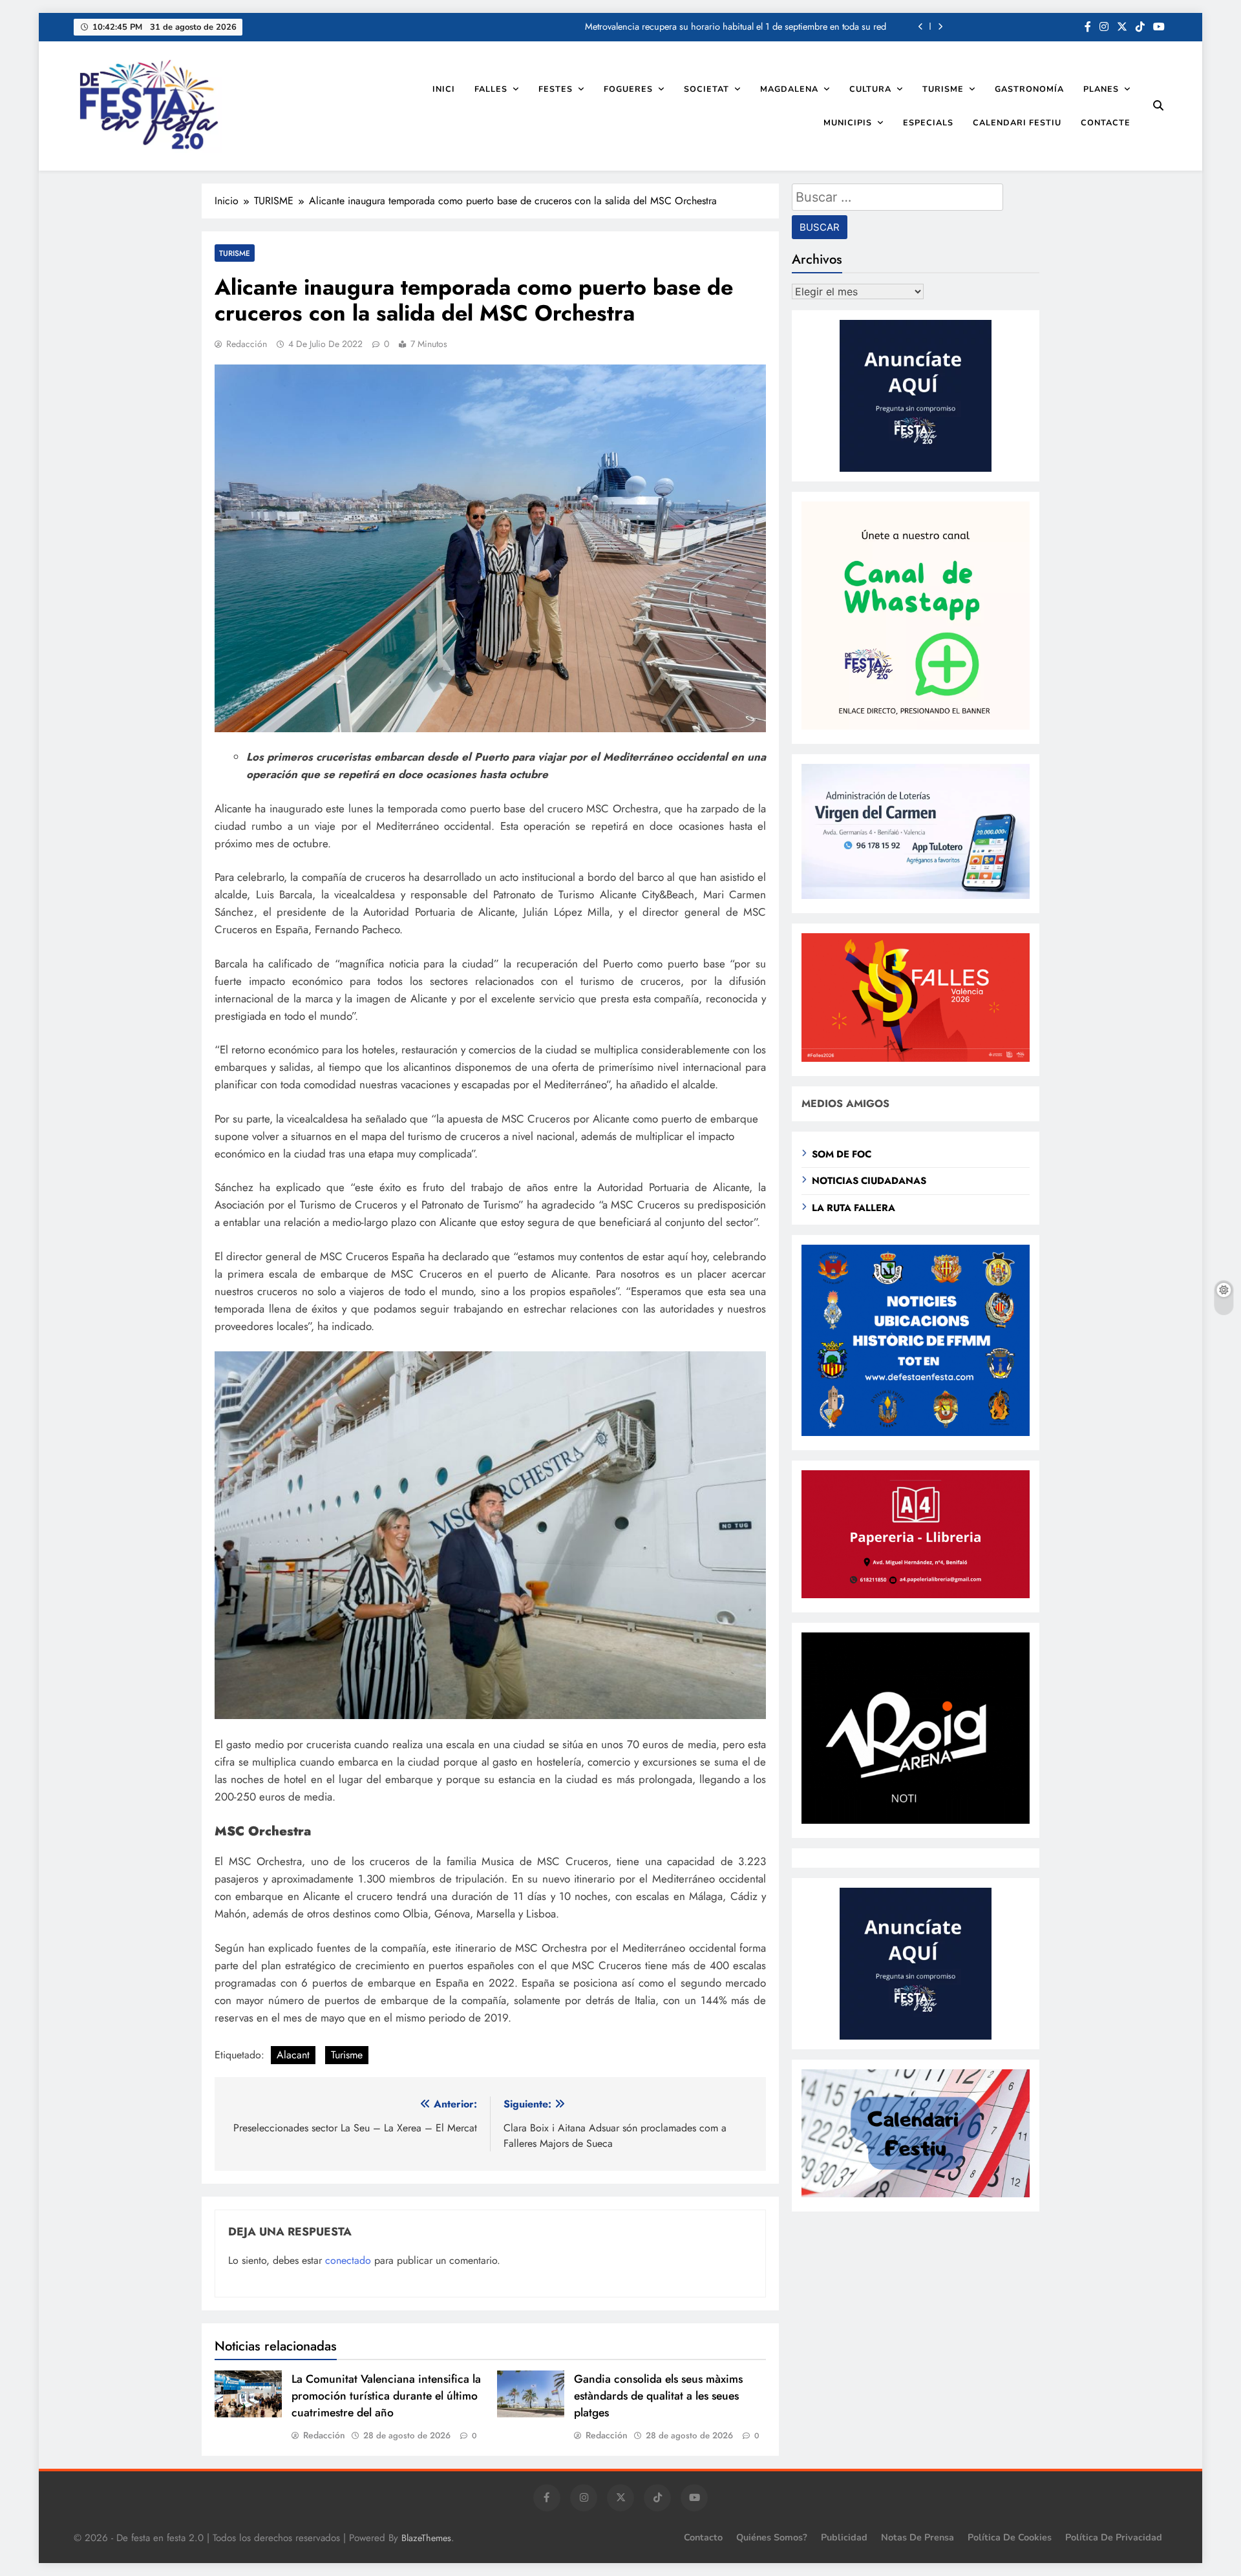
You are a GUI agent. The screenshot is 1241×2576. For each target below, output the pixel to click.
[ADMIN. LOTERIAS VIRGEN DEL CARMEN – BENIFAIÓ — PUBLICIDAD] (916, 895)
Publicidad (844, 2537)
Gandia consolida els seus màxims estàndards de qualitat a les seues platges (658, 2396)
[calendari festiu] (916, 2194)
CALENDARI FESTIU (1017, 122)
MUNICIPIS (848, 122)
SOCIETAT (706, 89)
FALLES (491, 89)
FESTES (556, 89)
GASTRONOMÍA (1029, 89)
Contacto (703, 2537)
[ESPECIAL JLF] (916, 1432)
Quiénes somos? (772, 2537)
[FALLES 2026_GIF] (916, 1058)
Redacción (247, 344)
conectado (348, 2260)
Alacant (293, 2055)
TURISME (943, 89)
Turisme (347, 2055)
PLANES (1101, 89)
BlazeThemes (426, 2538)
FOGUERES (628, 89)
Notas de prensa (917, 2537)
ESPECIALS (928, 122)
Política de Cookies (1010, 2537)
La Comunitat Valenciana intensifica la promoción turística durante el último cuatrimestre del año (386, 2396)
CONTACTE (1106, 122)
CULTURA (870, 89)
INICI (444, 89)
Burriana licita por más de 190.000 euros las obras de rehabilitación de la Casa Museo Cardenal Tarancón (677, 26)
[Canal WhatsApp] (916, 726)
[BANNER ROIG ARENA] (916, 1820)
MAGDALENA (789, 89)
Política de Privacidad (1114, 2537)
